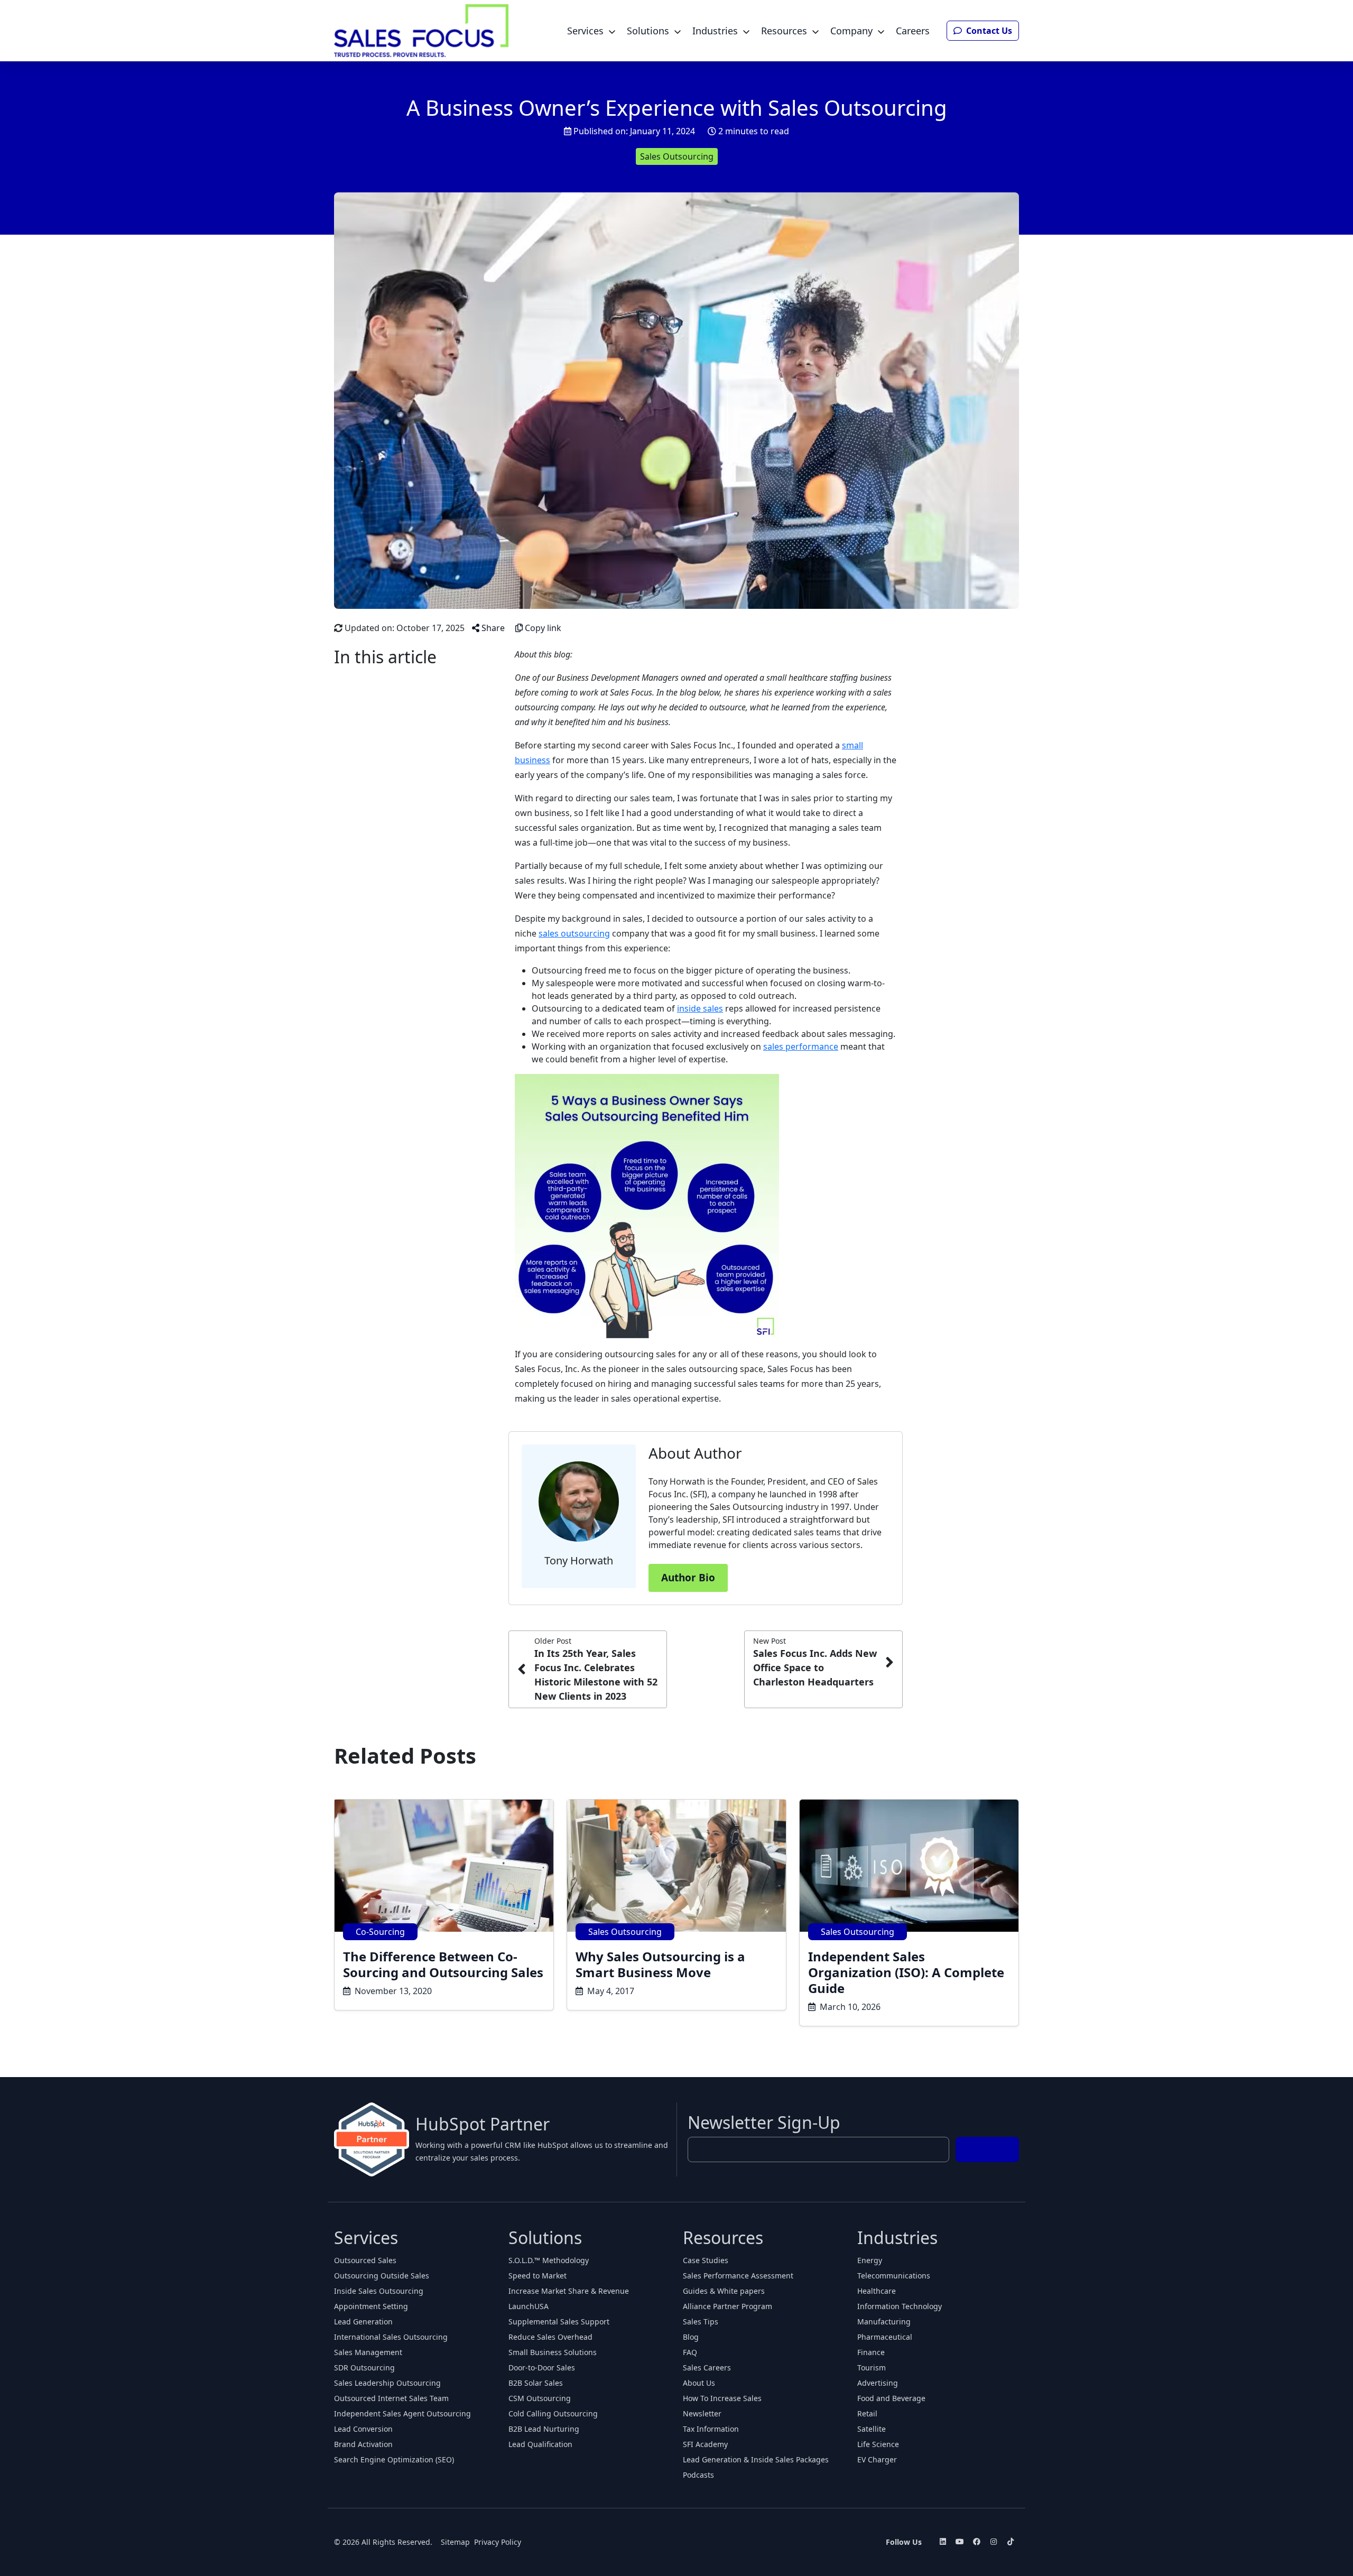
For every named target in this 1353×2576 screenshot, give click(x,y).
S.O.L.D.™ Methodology (549, 2260)
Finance (871, 2352)
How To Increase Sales (722, 2398)
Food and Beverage (891, 2398)
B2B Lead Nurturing (544, 2429)
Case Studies (706, 2260)
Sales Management (368, 2352)
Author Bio (688, 1578)
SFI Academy (705, 2444)
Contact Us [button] (988, 31)
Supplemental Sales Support (559, 2322)
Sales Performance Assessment (738, 2276)
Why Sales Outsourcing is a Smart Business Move (660, 1964)
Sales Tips (701, 2322)
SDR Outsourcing (364, 2367)
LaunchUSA (529, 2306)
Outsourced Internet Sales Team (391, 2398)
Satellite (872, 2429)
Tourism (872, 2367)
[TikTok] (1011, 2542)
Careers (913, 31)
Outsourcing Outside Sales (382, 2276)
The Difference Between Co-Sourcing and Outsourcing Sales (443, 1964)
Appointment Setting (371, 2306)
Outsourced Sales (365, 2260)
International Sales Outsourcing (391, 2337)
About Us (699, 2383)
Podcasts (698, 2475)
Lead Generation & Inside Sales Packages (756, 2459)
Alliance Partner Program (728, 2306)
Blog (691, 2337)
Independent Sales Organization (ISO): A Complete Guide (906, 1972)
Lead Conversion (363, 2429)
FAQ (690, 2352)
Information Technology (900, 2306)
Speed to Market (538, 2276)
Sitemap (455, 2542)
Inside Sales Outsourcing (379, 2291)
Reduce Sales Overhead (550, 2337)
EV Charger (877, 2459)
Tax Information (711, 2429)
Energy (870, 2260)
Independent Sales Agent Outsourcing (402, 2413)
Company (851, 31)
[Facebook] (977, 2542)
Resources (784, 31)
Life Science (878, 2444)
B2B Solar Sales (536, 2383)
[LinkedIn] (943, 2542)
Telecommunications (894, 2276)
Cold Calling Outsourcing (553, 2413)
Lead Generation (363, 2322)
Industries (715, 31)
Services (585, 31)
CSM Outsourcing (540, 2398)
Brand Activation (363, 2444)
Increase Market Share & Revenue (569, 2291)
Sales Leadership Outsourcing (387, 2383)
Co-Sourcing (380, 1932)
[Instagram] (994, 2542)
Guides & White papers (724, 2291)
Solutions (648, 31)
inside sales (700, 1008)
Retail (867, 2413)
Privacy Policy (498, 2542)
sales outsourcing (574, 933)
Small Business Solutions (553, 2352)
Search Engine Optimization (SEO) (394, 2459)
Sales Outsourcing (677, 156)
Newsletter (702, 2413)
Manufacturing (884, 2322)
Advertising (878, 2383)
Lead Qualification (540, 2444)
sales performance (801, 1046)
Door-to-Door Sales (542, 2367)
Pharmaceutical (885, 2337)
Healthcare (877, 2291)
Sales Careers (707, 2367)
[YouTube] (960, 2542)
